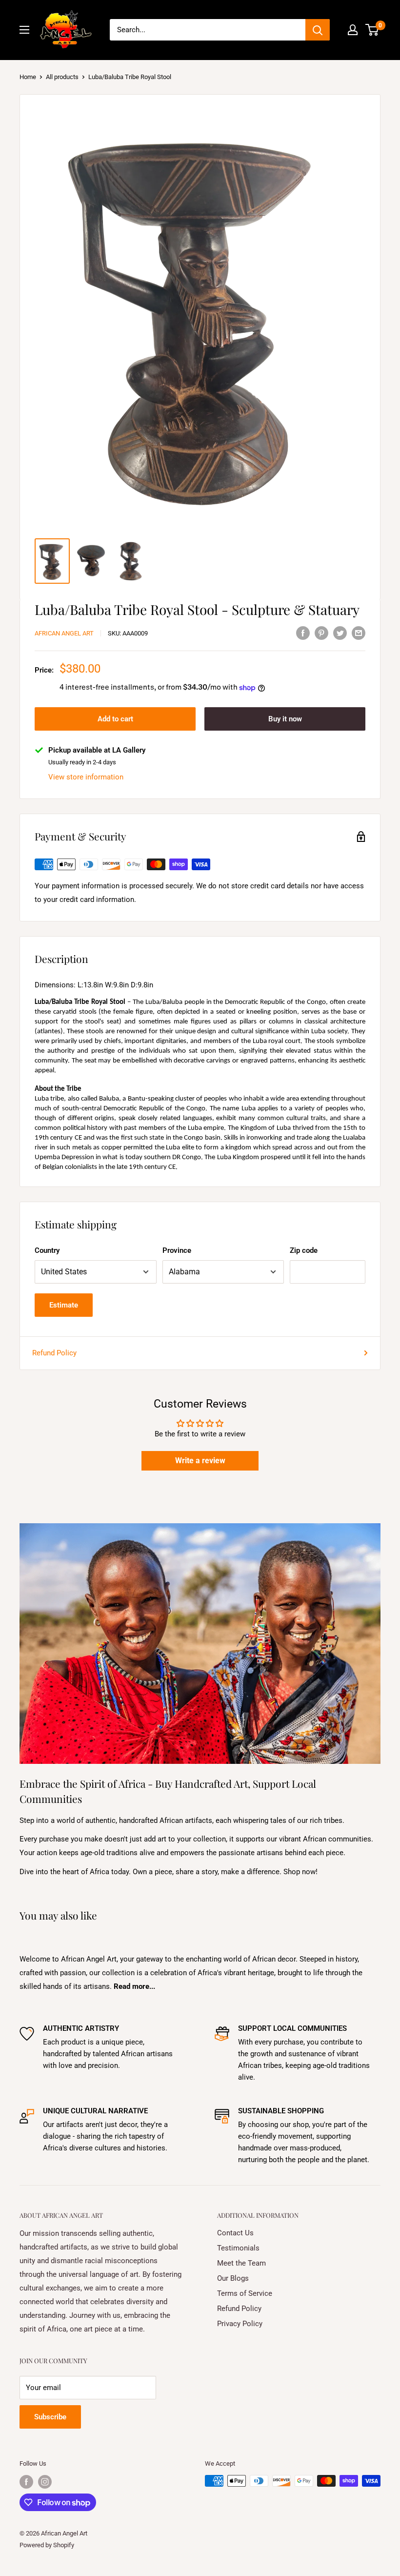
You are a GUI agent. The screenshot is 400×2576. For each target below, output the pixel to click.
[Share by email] (359, 633)
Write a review (200, 1461)
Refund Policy (54, 1353)
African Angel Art (64, 633)
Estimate (64, 1305)
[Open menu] (24, 30)
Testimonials (238, 2248)
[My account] (353, 30)
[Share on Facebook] (303, 633)
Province (177, 1250)
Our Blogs (233, 2278)
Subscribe (50, 2417)
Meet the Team (241, 2263)
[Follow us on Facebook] (26, 2482)
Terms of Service (245, 2293)
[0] (372, 30)
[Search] (318, 30)
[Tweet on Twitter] (340, 633)
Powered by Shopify (47, 2545)
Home (28, 77)
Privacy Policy (240, 2324)
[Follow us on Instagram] (45, 2482)
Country (47, 1250)
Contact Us (235, 2233)
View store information (86, 777)
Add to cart (115, 719)
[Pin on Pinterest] (321, 633)
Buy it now (285, 719)
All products (62, 77)
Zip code (304, 1250)
